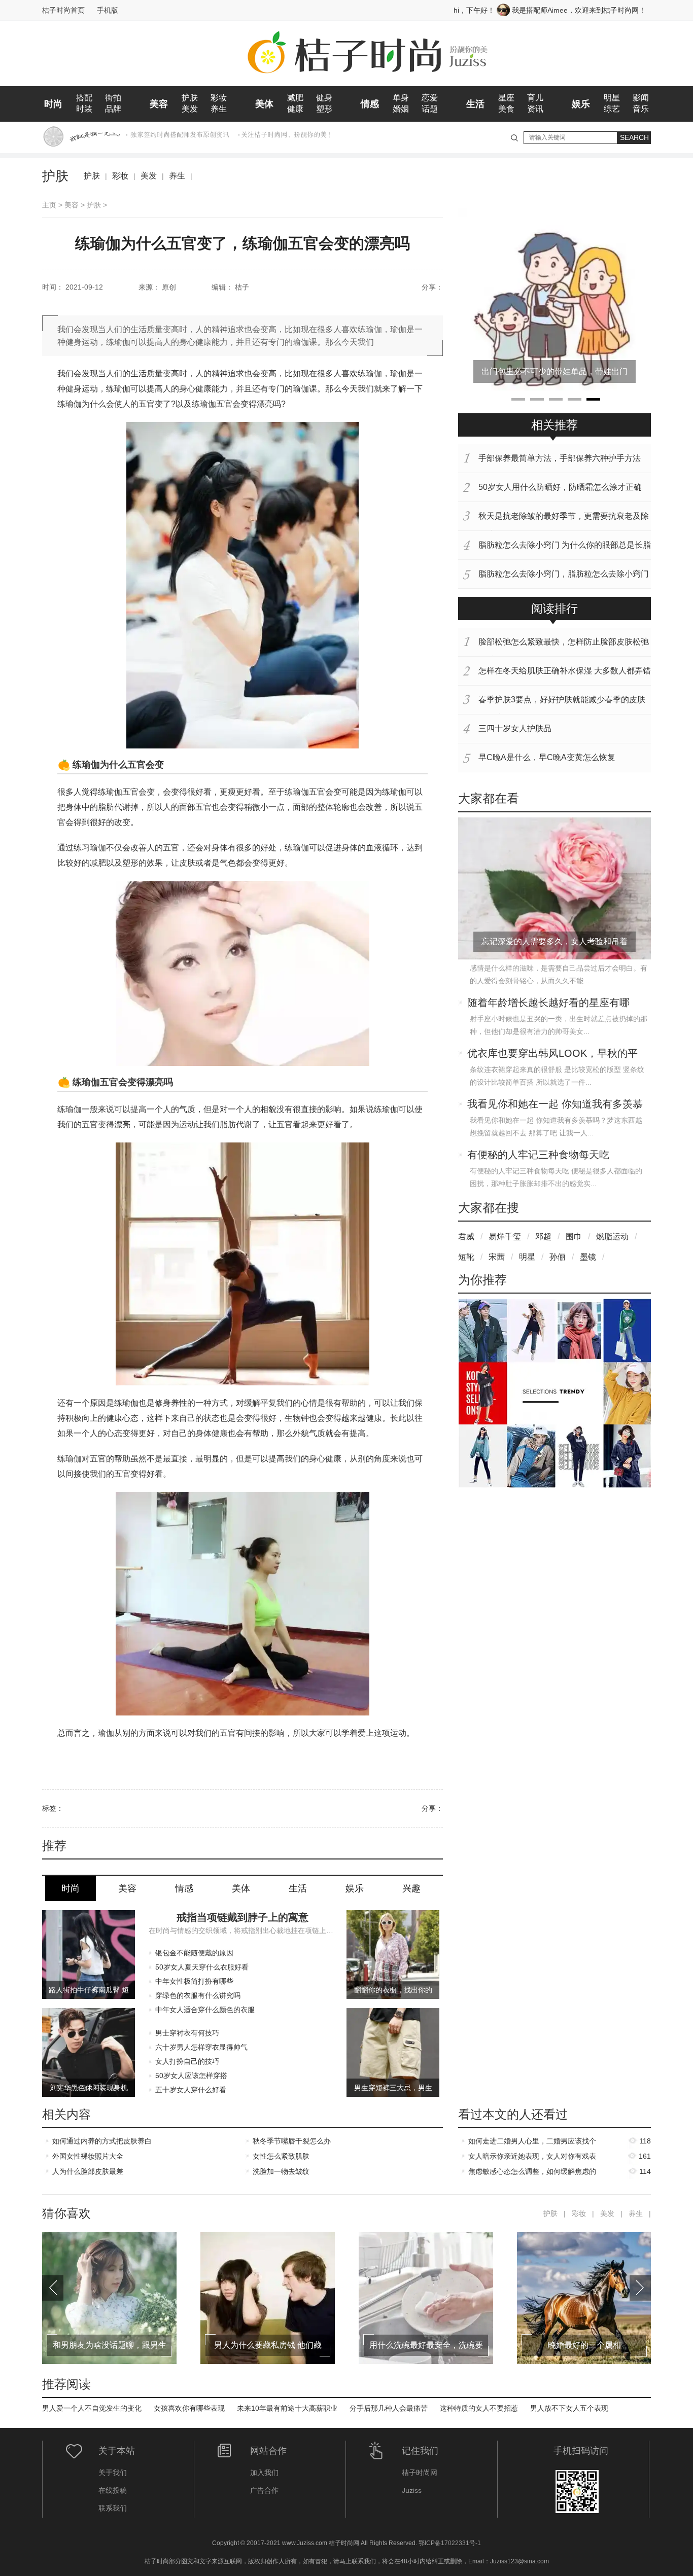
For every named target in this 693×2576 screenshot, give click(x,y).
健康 (295, 109)
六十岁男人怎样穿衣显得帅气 (201, 2047)
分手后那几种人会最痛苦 (389, 2408)
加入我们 (264, 2473)
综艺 (612, 109)
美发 (190, 109)
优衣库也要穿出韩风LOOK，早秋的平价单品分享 (552, 1054)
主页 (49, 205)
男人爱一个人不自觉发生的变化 (92, 2408)
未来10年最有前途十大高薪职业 (287, 2408)
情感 (370, 104)
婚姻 (401, 109)
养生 (219, 109)
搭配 (84, 98)
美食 (506, 109)
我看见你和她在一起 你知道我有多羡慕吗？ (555, 1105)
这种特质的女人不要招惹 (479, 2408)
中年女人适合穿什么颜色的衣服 (205, 2010)
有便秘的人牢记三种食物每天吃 (538, 1155)
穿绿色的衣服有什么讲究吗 (198, 1995)
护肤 (190, 98)
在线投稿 (113, 2490)
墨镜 (588, 1257)
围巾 (574, 1237)
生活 (475, 104)
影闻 (641, 98)
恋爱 (430, 98)
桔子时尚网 (420, 2473)
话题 (430, 109)
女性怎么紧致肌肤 (281, 2156)
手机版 (108, 10)
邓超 (543, 1237)
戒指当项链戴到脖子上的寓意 (242, 1917)
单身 (401, 98)
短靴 (466, 1257)
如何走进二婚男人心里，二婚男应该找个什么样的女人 (532, 2143)
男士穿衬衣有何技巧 (187, 2033)
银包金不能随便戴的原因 (194, 1953)
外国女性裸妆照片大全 (88, 2156)
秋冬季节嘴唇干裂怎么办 (292, 2141)
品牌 (113, 109)
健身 (324, 98)
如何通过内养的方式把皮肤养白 (102, 2141)
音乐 (641, 109)
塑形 (324, 109)
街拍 (113, 98)
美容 (159, 104)
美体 (264, 104)
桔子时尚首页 (63, 10)
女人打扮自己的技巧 (187, 2061)
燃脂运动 (612, 1237)
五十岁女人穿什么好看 (191, 2090)
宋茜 (497, 1257)
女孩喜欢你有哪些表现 (189, 2408)
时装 (84, 109)
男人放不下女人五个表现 (569, 2408)
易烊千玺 (505, 1237)
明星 (612, 98)
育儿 (535, 98)
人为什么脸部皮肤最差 (88, 2171)
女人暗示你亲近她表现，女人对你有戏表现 (532, 2158)
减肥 (295, 98)
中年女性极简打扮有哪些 (194, 1981)
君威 (466, 1237)
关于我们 (113, 2473)
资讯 (535, 109)
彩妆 (219, 98)
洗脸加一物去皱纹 (281, 2171)
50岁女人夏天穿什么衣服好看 (202, 1967)
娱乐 (581, 104)
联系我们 (113, 2508)
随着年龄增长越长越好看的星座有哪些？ (548, 1004)
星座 (506, 98)
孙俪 (558, 1257)
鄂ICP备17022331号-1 (450, 2543)
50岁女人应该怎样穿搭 (191, 2076)
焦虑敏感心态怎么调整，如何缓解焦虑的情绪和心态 (532, 2173)
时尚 (53, 104)
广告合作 (264, 2490)
